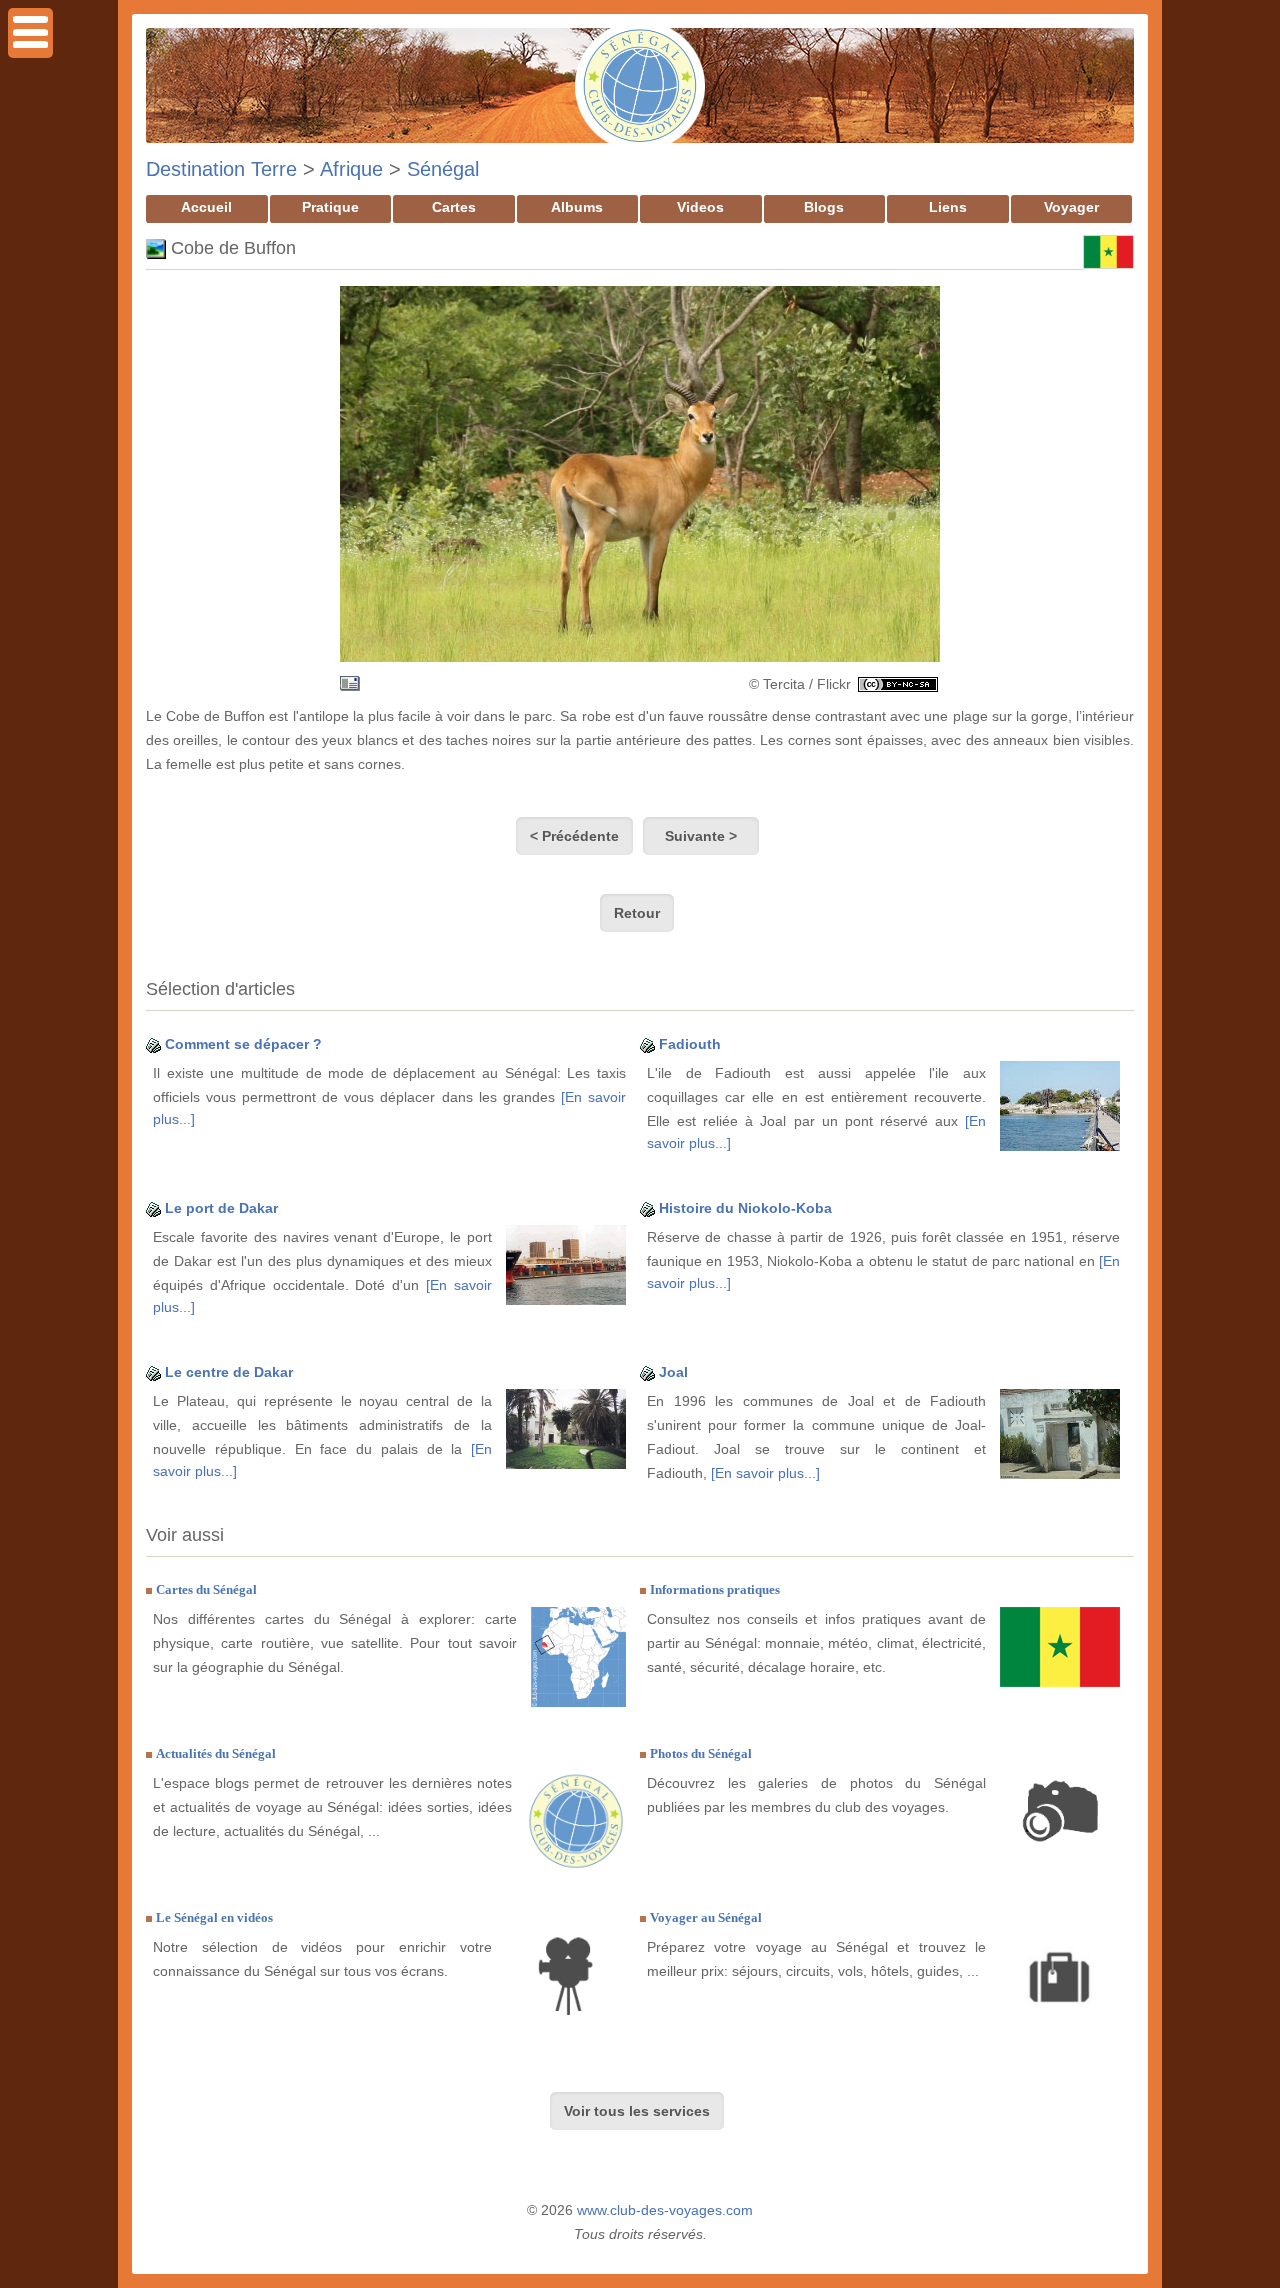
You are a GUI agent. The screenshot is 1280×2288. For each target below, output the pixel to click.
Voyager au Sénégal (706, 1917)
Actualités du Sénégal (216, 1753)
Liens (948, 207)
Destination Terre (221, 169)
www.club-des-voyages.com (665, 2210)
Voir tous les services (637, 2111)
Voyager (1071, 207)
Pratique (330, 207)
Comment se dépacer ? (243, 1044)
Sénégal (443, 169)
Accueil (206, 207)
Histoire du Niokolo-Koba (745, 1208)
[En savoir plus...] (765, 1473)
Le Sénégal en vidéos (214, 1917)
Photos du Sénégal (701, 1753)
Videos (700, 207)
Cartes (454, 207)
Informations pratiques (715, 1589)
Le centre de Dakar (229, 1372)
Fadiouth (690, 1044)
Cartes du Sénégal (206, 1589)
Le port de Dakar (221, 1208)
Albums (577, 207)
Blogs (824, 207)
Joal (673, 1372)
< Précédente (574, 836)
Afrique (351, 169)
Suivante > (701, 836)
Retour (637, 913)
